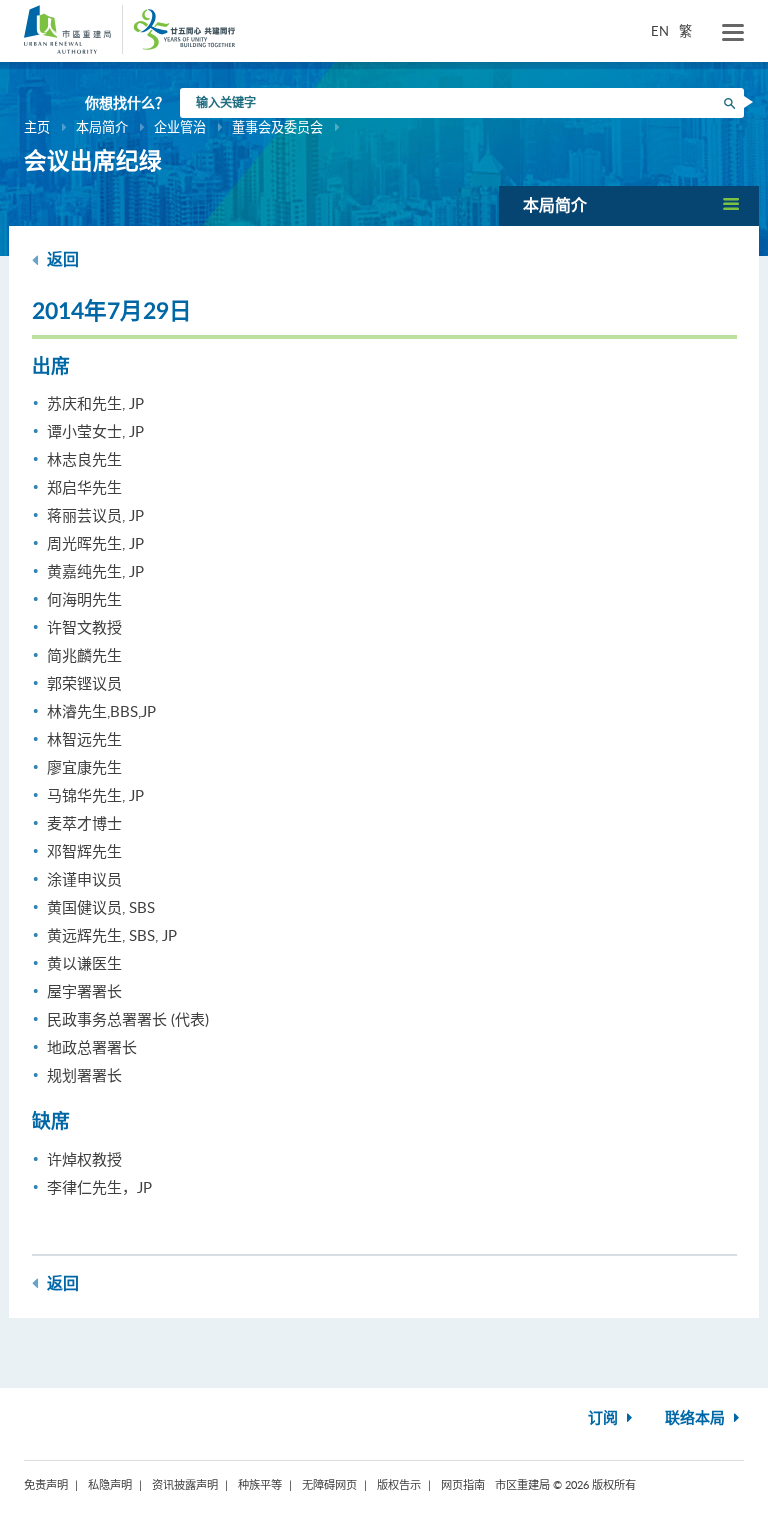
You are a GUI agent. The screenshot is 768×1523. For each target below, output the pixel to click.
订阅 (605, 1418)
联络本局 (697, 1418)
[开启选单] (733, 33)
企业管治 (180, 127)
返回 (61, 260)
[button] (629, 205)
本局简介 (102, 127)
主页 (37, 127)
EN (660, 31)
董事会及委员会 (277, 127)
